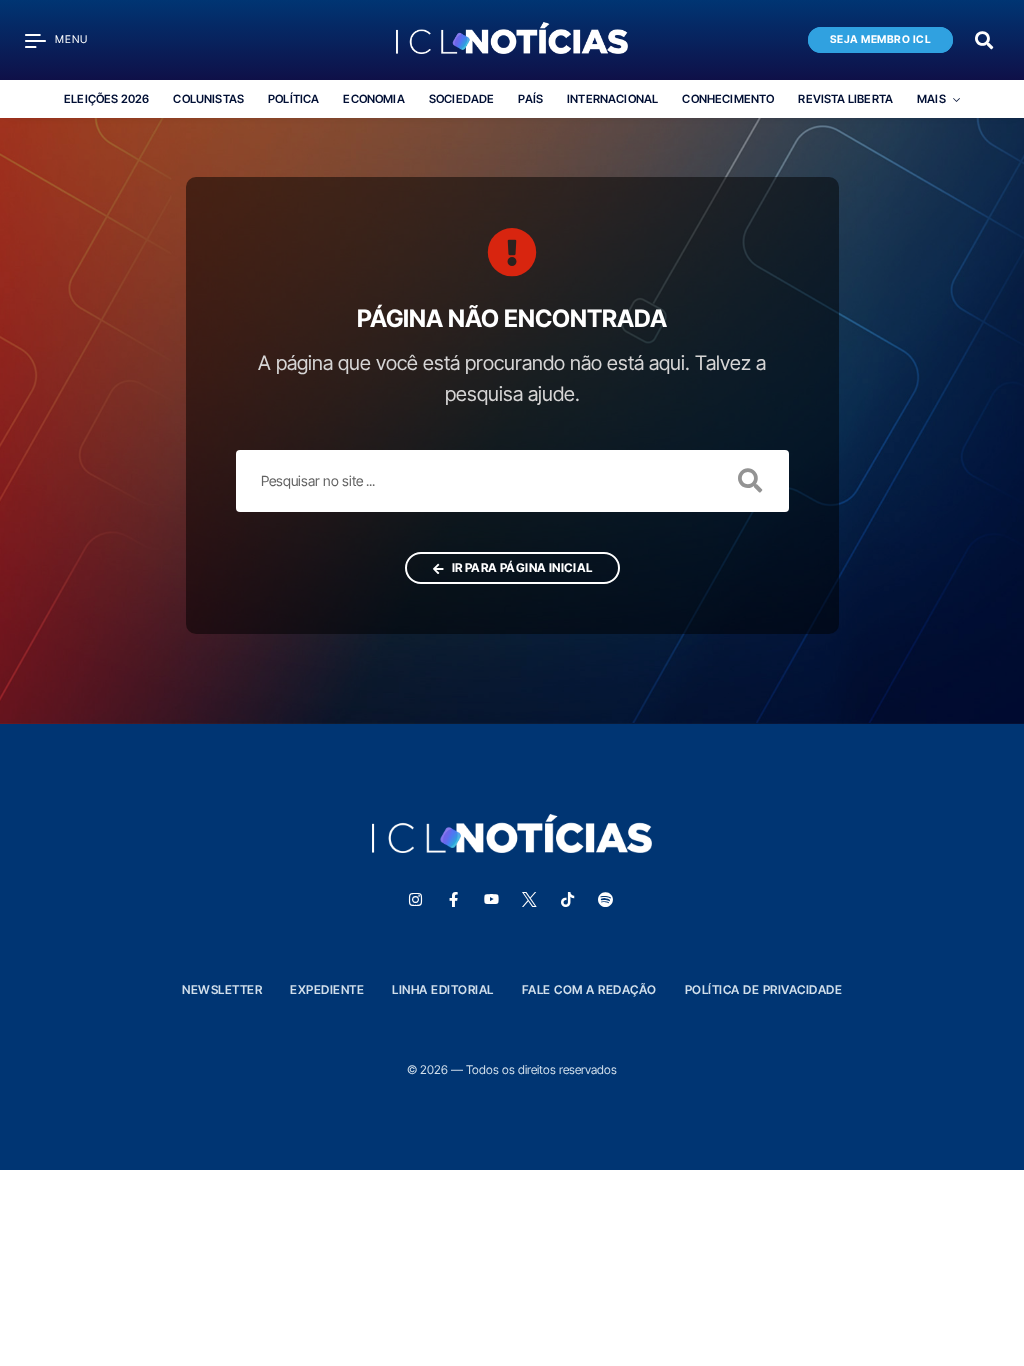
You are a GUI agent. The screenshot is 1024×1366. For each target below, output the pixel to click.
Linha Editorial (443, 989)
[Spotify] (605, 900)
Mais (931, 99)
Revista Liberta (845, 99)
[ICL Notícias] (512, 40)
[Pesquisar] (984, 38)
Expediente (327, 989)
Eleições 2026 (106, 99)
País (530, 99)
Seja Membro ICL (881, 39)
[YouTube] (491, 900)
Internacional (612, 99)
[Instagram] (415, 900)
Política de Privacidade (764, 989)
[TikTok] (567, 900)
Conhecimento (728, 99)
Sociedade (462, 99)
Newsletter (222, 989)
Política (293, 99)
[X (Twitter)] (529, 900)
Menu (71, 39)
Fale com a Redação (589, 989)
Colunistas (208, 99)
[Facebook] (453, 900)
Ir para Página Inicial (520, 567)
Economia (373, 99)
